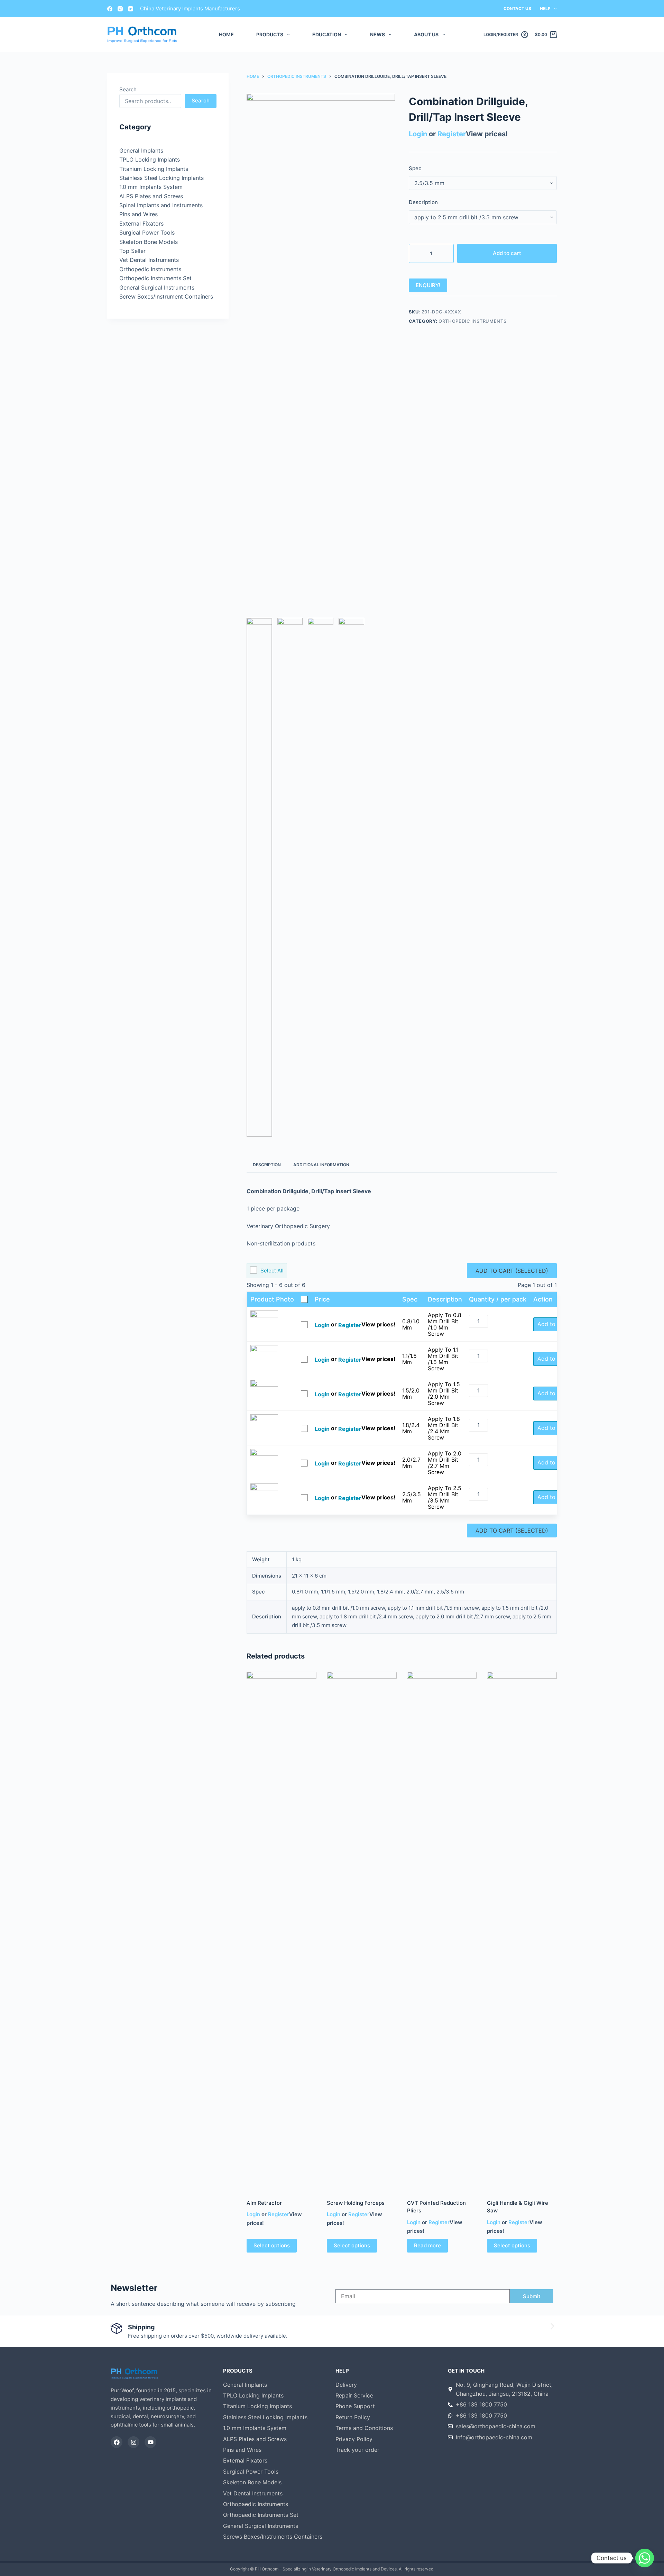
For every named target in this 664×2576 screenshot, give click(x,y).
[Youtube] (150, 2442)
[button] (112, 2326)
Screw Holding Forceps (356, 2203)
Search (128, 89)
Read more (427, 2245)
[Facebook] (110, 9)
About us (426, 34)
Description (423, 202)
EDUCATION (327, 34)
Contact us (517, 8)
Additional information (321, 1165)
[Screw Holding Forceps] (362, 1931)
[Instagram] (120, 9)
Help (545, 8)
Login (418, 134)
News (377, 34)
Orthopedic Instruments (472, 321)
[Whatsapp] (645, 2558)
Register (452, 134)
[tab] (267, 1165)
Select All (272, 1271)
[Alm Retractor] (282, 1931)
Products (270, 34)
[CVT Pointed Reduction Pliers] (442, 1931)
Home (226, 34)
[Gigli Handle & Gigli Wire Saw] (522, 1931)
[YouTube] (131, 9)
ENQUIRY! (428, 285)
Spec (415, 168)
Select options (272, 2245)
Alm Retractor (264, 2203)
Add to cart (507, 253)
